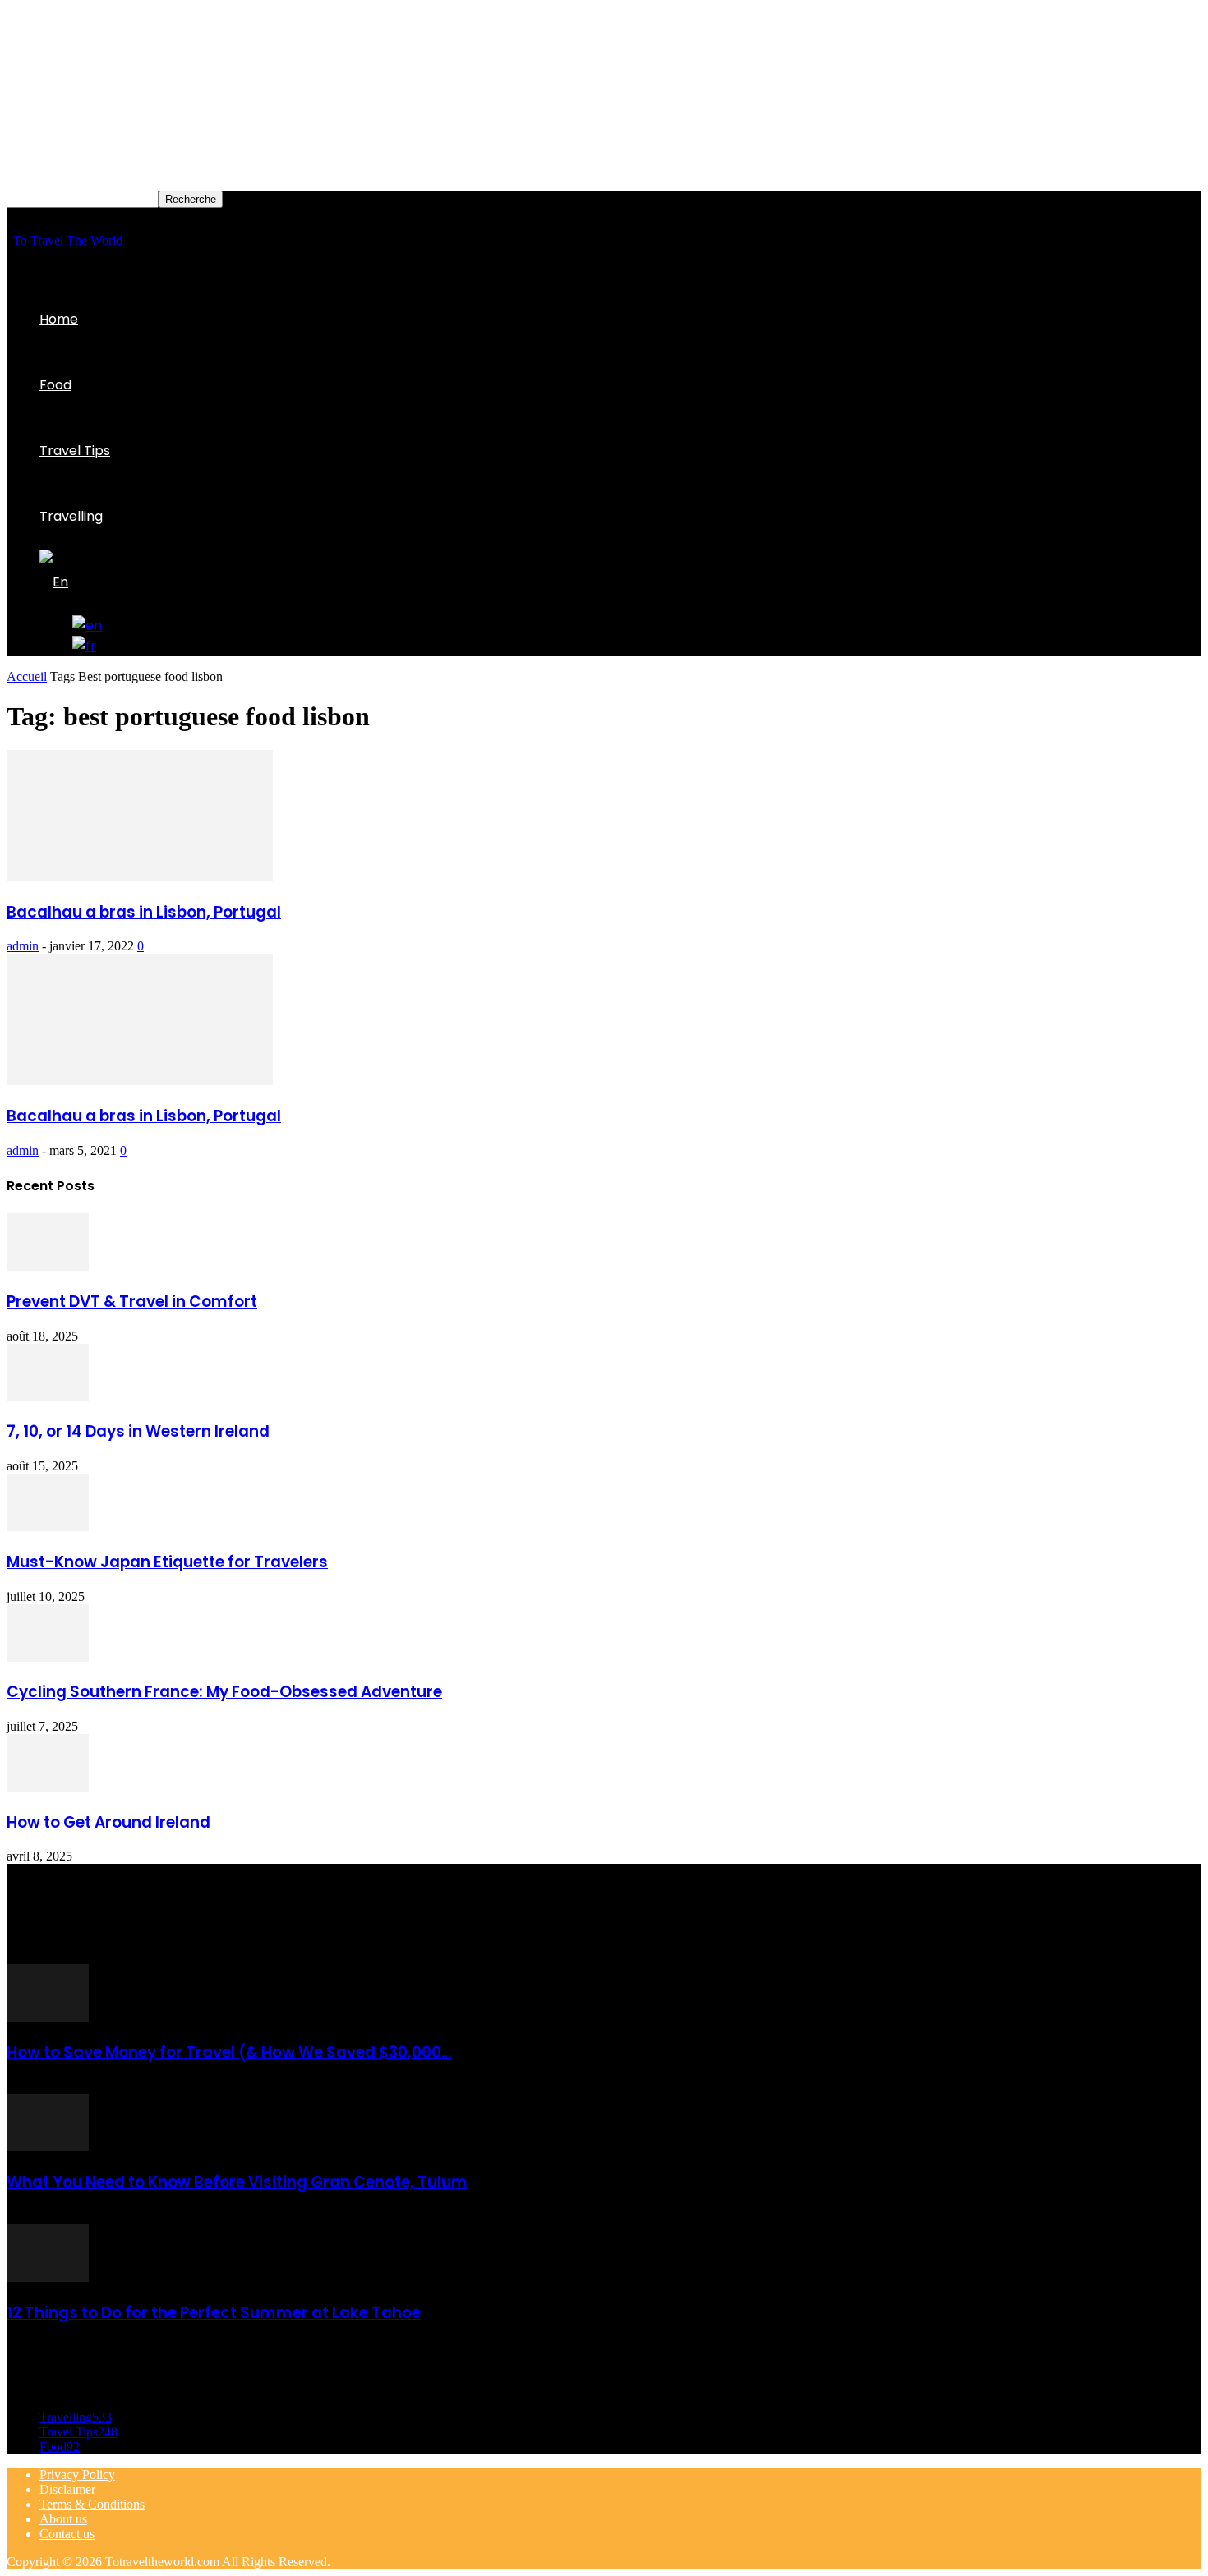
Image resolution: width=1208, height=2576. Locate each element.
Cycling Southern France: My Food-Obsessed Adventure (224, 1692)
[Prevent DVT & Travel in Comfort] (48, 1266)
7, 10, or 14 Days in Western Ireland (138, 1431)
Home (59, 319)
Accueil (27, 676)
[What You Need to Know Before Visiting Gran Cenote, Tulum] (48, 2147)
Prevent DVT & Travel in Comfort (132, 1302)
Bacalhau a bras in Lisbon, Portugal (144, 912)
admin (23, 946)
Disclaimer (67, 2489)
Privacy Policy (77, 2475)
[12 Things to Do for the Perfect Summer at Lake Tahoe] (48, 2277)
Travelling (71, 516)
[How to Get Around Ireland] (48, 1787)
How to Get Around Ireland (108, 1822)
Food (55, 385)
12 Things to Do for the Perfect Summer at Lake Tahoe (214, 2313)
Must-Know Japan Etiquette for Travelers (167, 1562)
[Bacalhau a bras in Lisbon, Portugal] (140, 877)
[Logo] (8, 240)
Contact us (67, 2534)
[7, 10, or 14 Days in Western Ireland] (48, 1397)
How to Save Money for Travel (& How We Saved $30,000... (229, 2052)
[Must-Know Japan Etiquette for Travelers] (48, 1527)
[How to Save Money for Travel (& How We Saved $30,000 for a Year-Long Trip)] (48, 2017)
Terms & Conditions (92, 2504)
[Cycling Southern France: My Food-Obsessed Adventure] (48, 1657)
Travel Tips (75, 451)
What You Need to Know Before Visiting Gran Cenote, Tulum (237, 2182)
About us (63, 2519)
